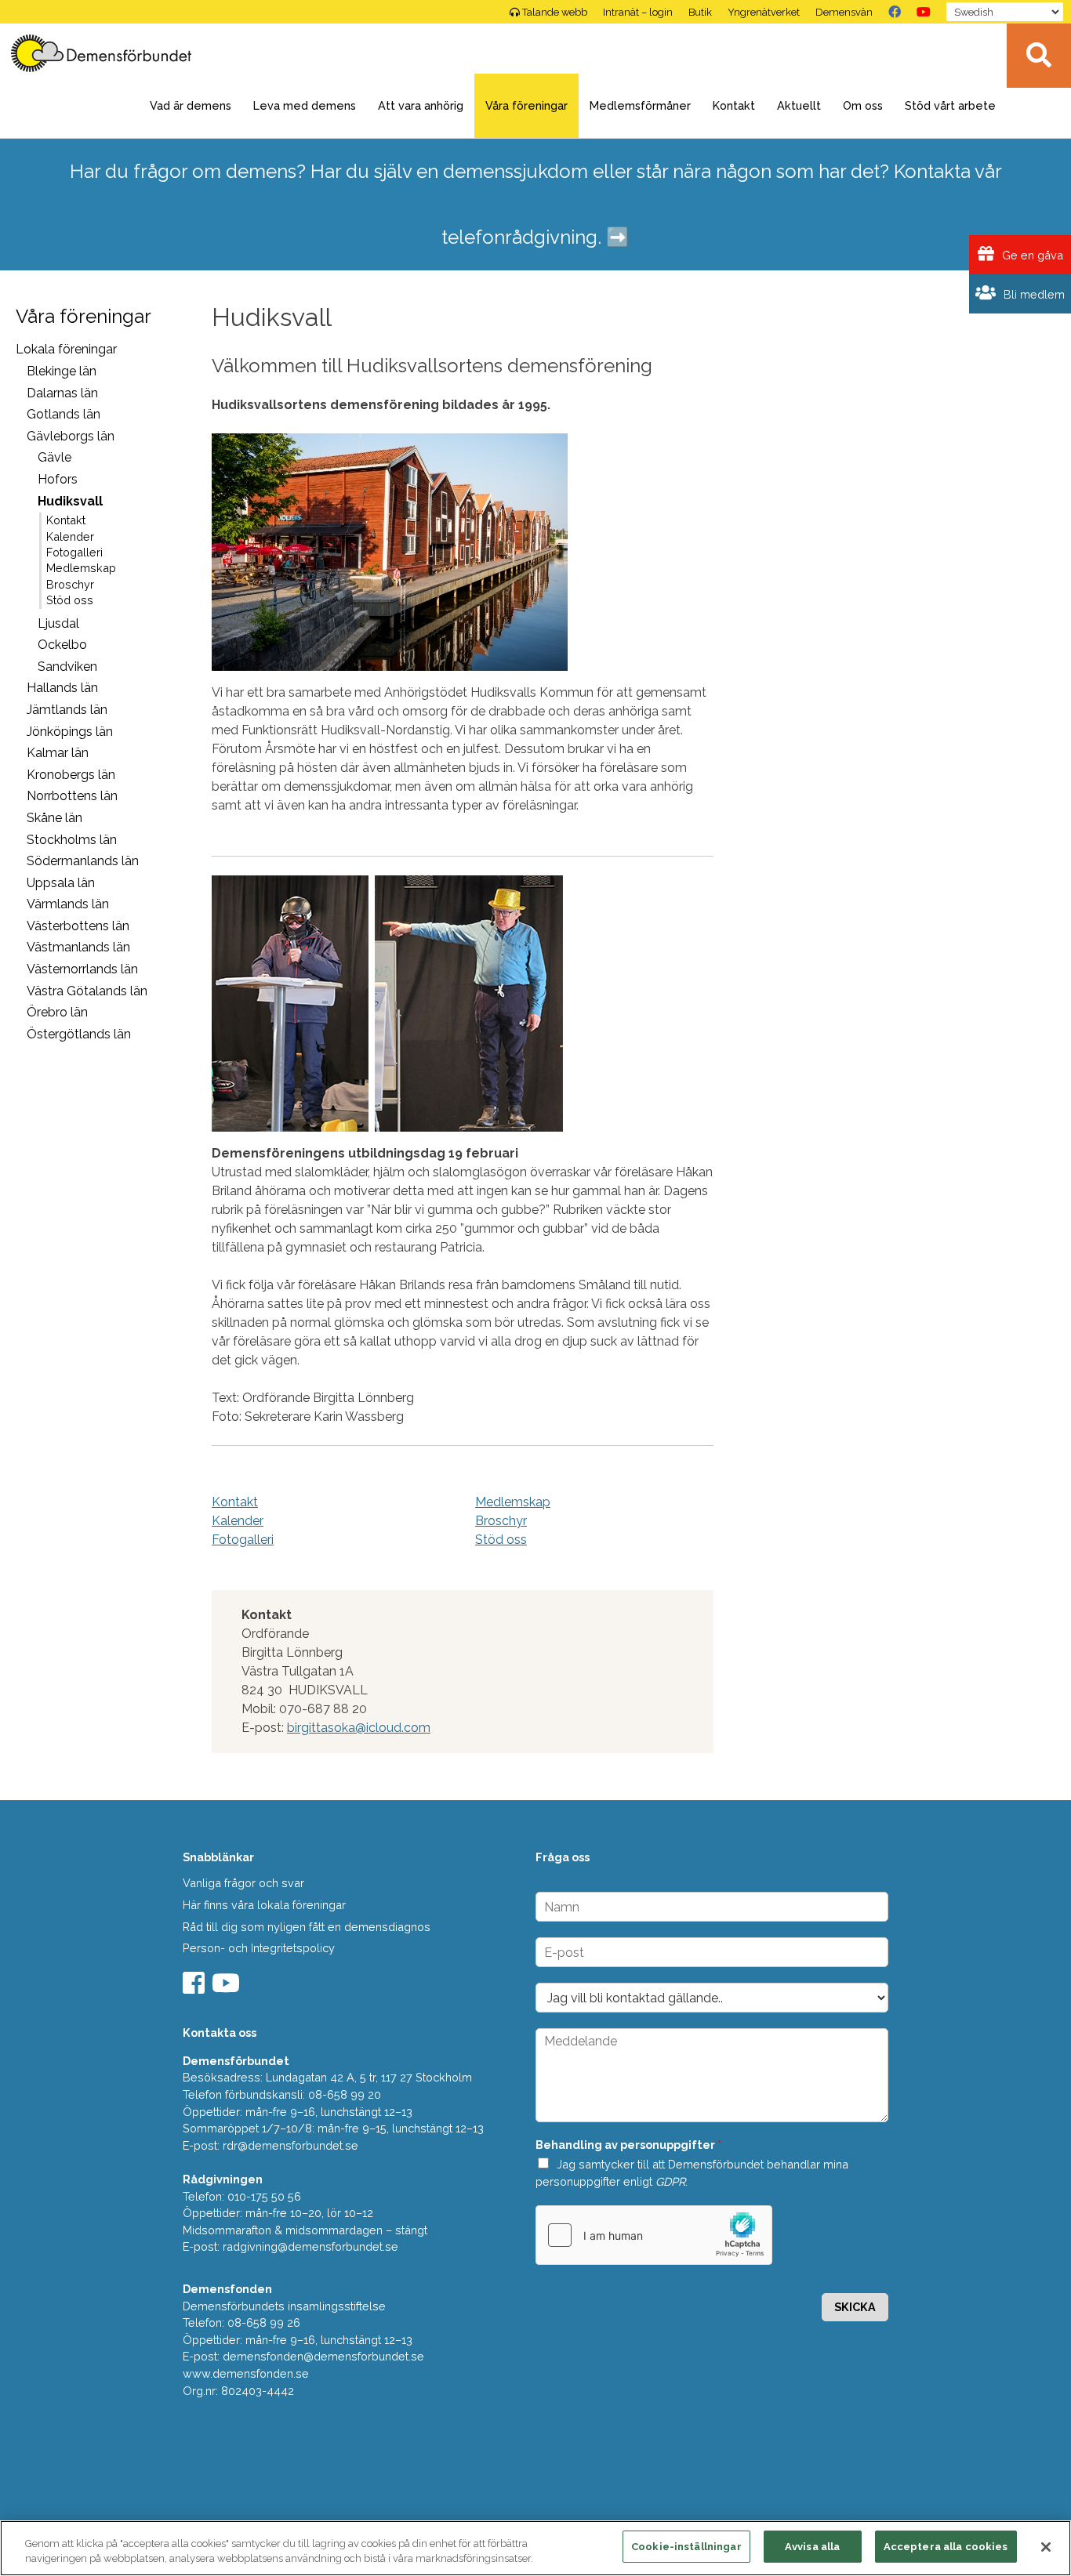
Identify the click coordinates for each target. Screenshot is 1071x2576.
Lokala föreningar (66, 349)
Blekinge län (62, 371)
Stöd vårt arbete (950, 105)
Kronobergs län (71, 775)
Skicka (855, 2307)
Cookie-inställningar (686, 2547)
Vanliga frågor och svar (243, 1883)
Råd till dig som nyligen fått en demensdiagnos (307, 1927)
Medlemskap (81, 568)
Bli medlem (1033, 294)
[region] (535, 2548)
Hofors (58, 479)
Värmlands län (68, 904)
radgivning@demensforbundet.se (310, 2246)
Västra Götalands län (87, 991)
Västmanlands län (78, 947)
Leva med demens (305, 105)
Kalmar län (58, 753)
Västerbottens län (78, 926)
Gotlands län (64, 414)
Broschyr (70, 585)
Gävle (54, 457)
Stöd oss (70, 600)
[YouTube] (924, 12)
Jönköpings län (70, 732)
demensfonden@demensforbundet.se (323, 2356)
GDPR (670, 2181)
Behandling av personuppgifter (628, 2145)
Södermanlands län (83, 861)
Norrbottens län (72, 796)
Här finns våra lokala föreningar (264, 1905)
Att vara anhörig (421, 105)
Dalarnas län (62, 393)
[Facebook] (895, 12)
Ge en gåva (1031, 255)
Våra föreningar (526, 105)
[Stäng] (1046, 2547)
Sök (1039, 56)
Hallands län (62, 688)
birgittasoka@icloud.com (359, 1728)
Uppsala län (61, 883)
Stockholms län (72, 840)
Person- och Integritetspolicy (259, 1948)
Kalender (70, 537)
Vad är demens (191, 105)
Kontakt (734, 105)
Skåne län (54, 818)
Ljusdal (58, 623)
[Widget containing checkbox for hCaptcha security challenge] (654, 2235)
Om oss (863, 105)
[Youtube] (228, 1988)
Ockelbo (62, 645)
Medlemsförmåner (640, 105)
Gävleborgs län (71, 436)
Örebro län (57, 1012)
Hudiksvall (70, 501)
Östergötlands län (79, 1034)
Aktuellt (799, 105)
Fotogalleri (74, 553)
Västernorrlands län (82, 969)
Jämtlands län (67, 710)
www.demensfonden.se (246, 2373)
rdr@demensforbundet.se (290, 2145)
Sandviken (67, 667)
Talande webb (555, 12)
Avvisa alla (812, 2547)
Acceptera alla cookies (946, 2547)
